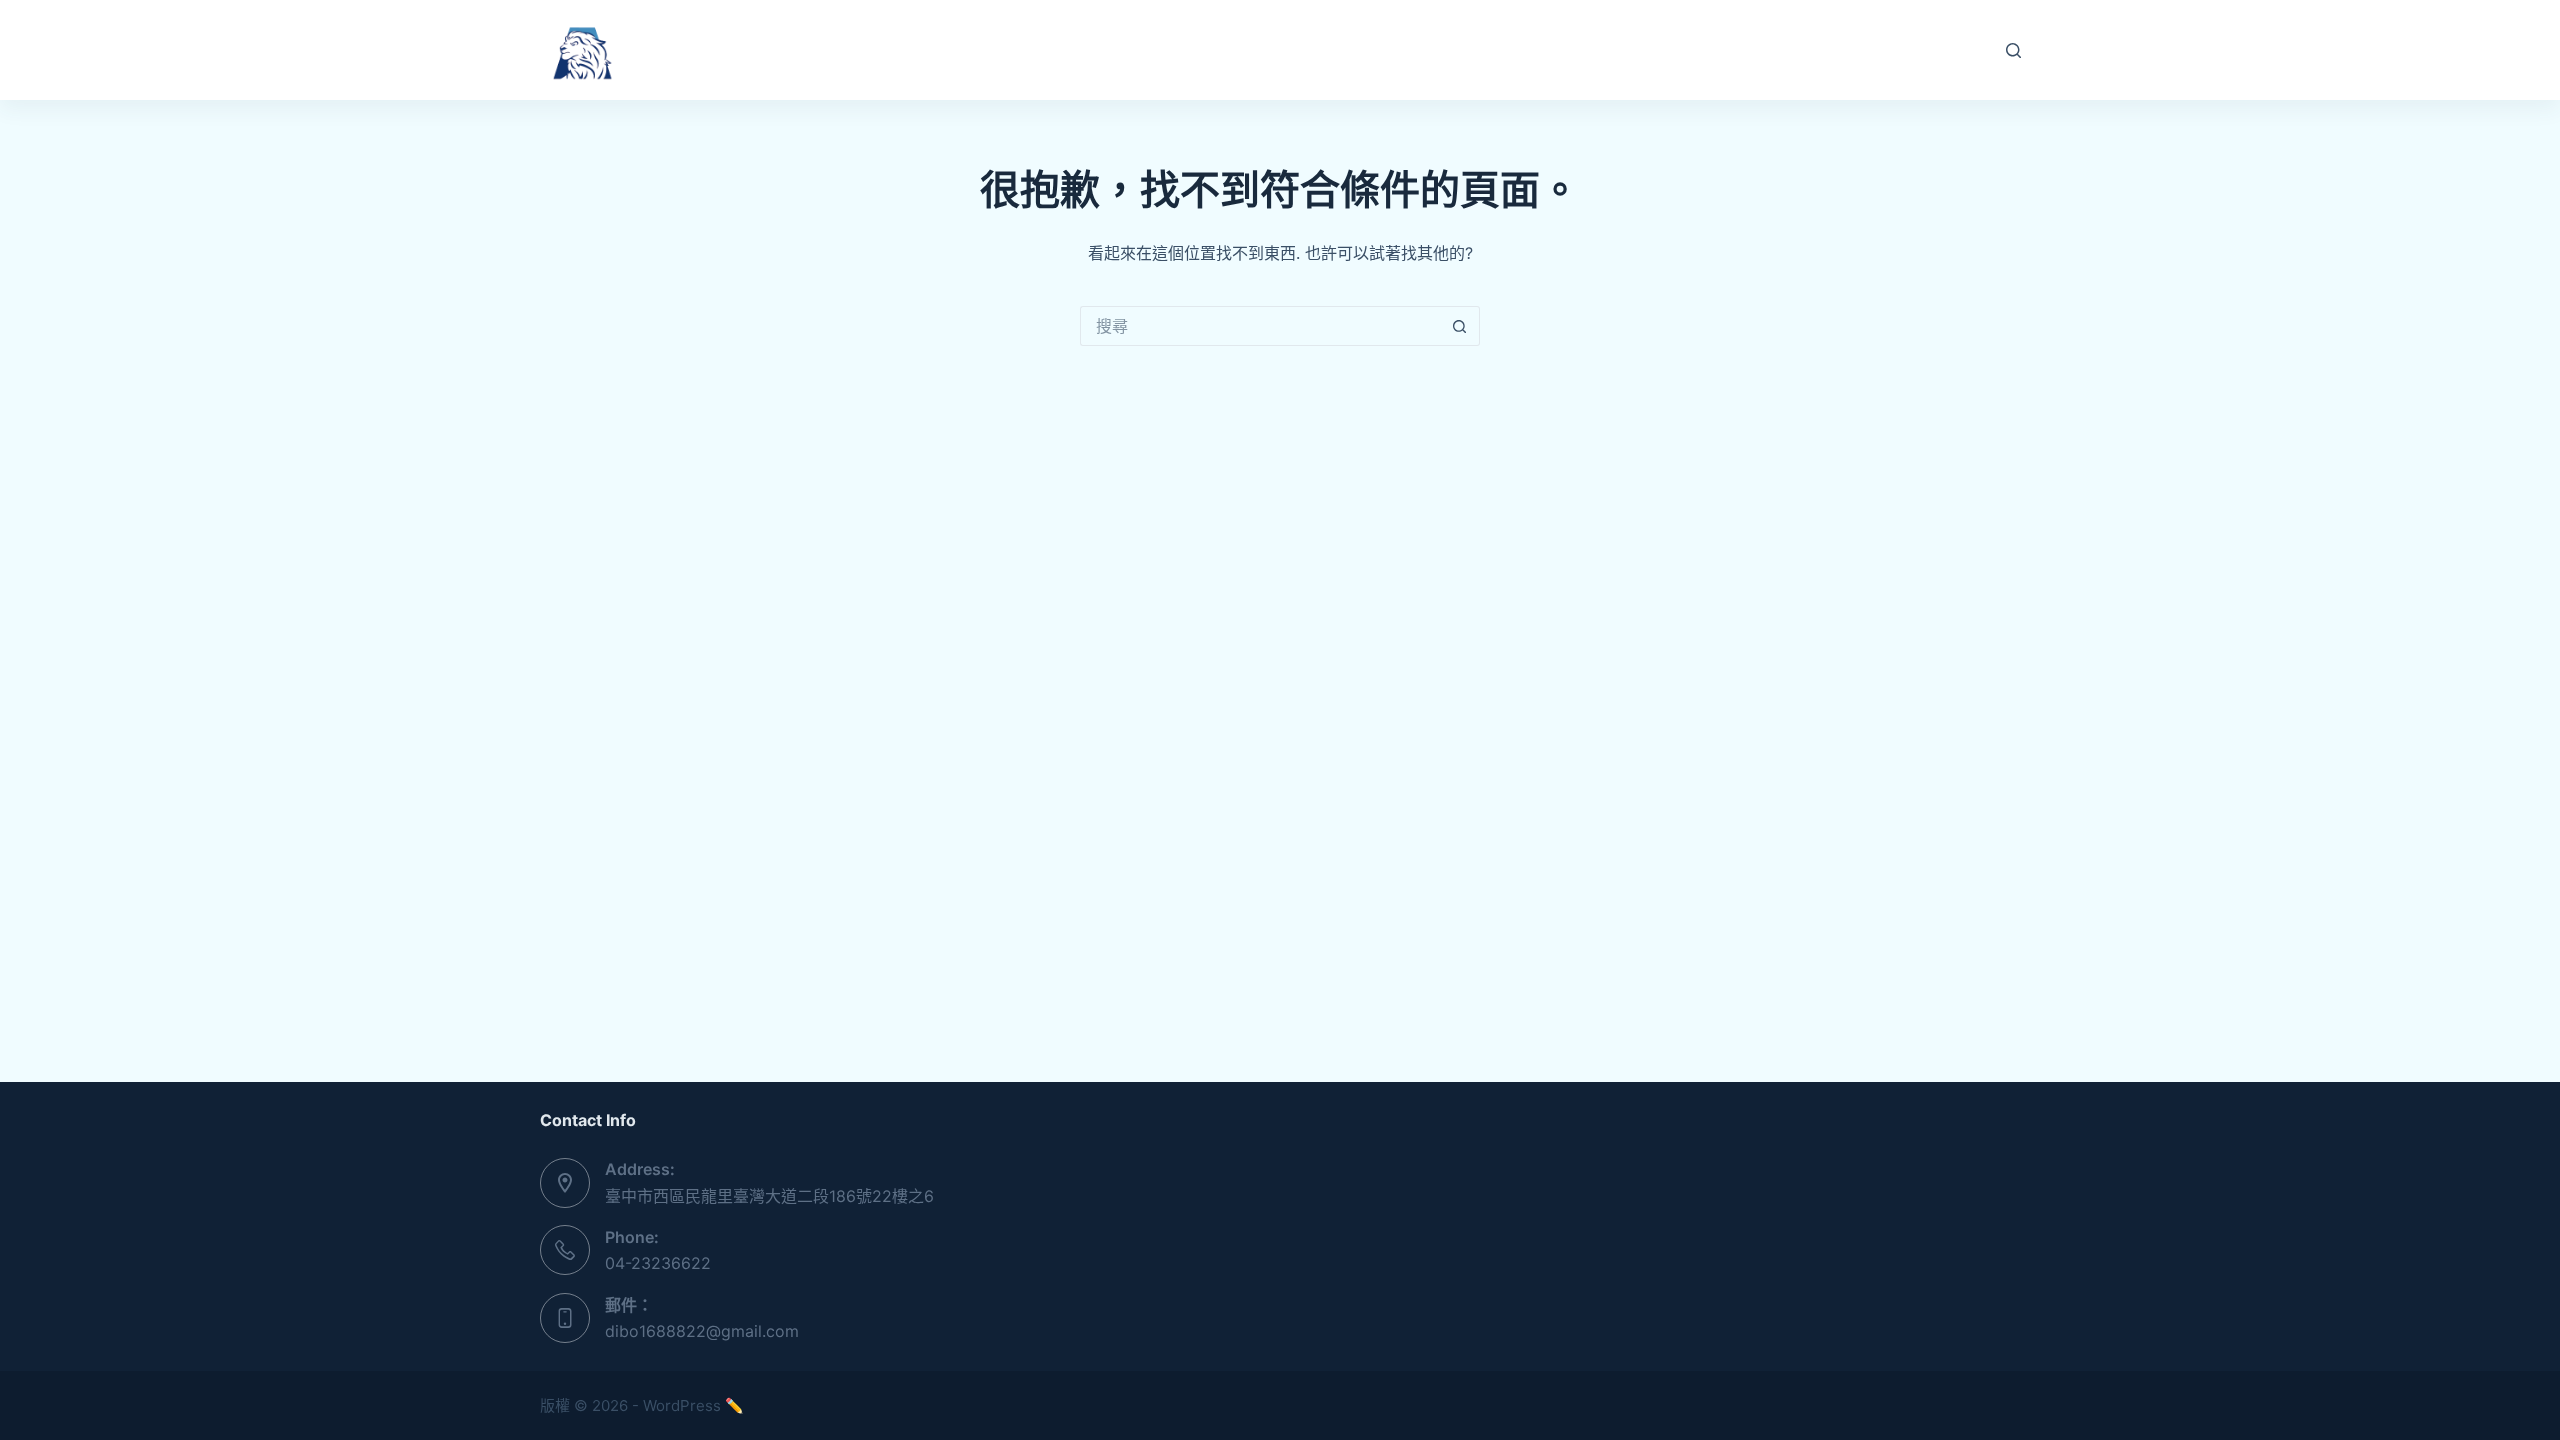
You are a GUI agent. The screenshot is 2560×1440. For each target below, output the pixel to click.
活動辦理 (1165, 49)
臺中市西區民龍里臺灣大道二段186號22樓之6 (769, 1196)
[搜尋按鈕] (1460, 326)
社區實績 (1280, 49)
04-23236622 (658, 1263)
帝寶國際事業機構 (738, 49)
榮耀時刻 (1395, 49)
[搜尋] (2013, 50)
